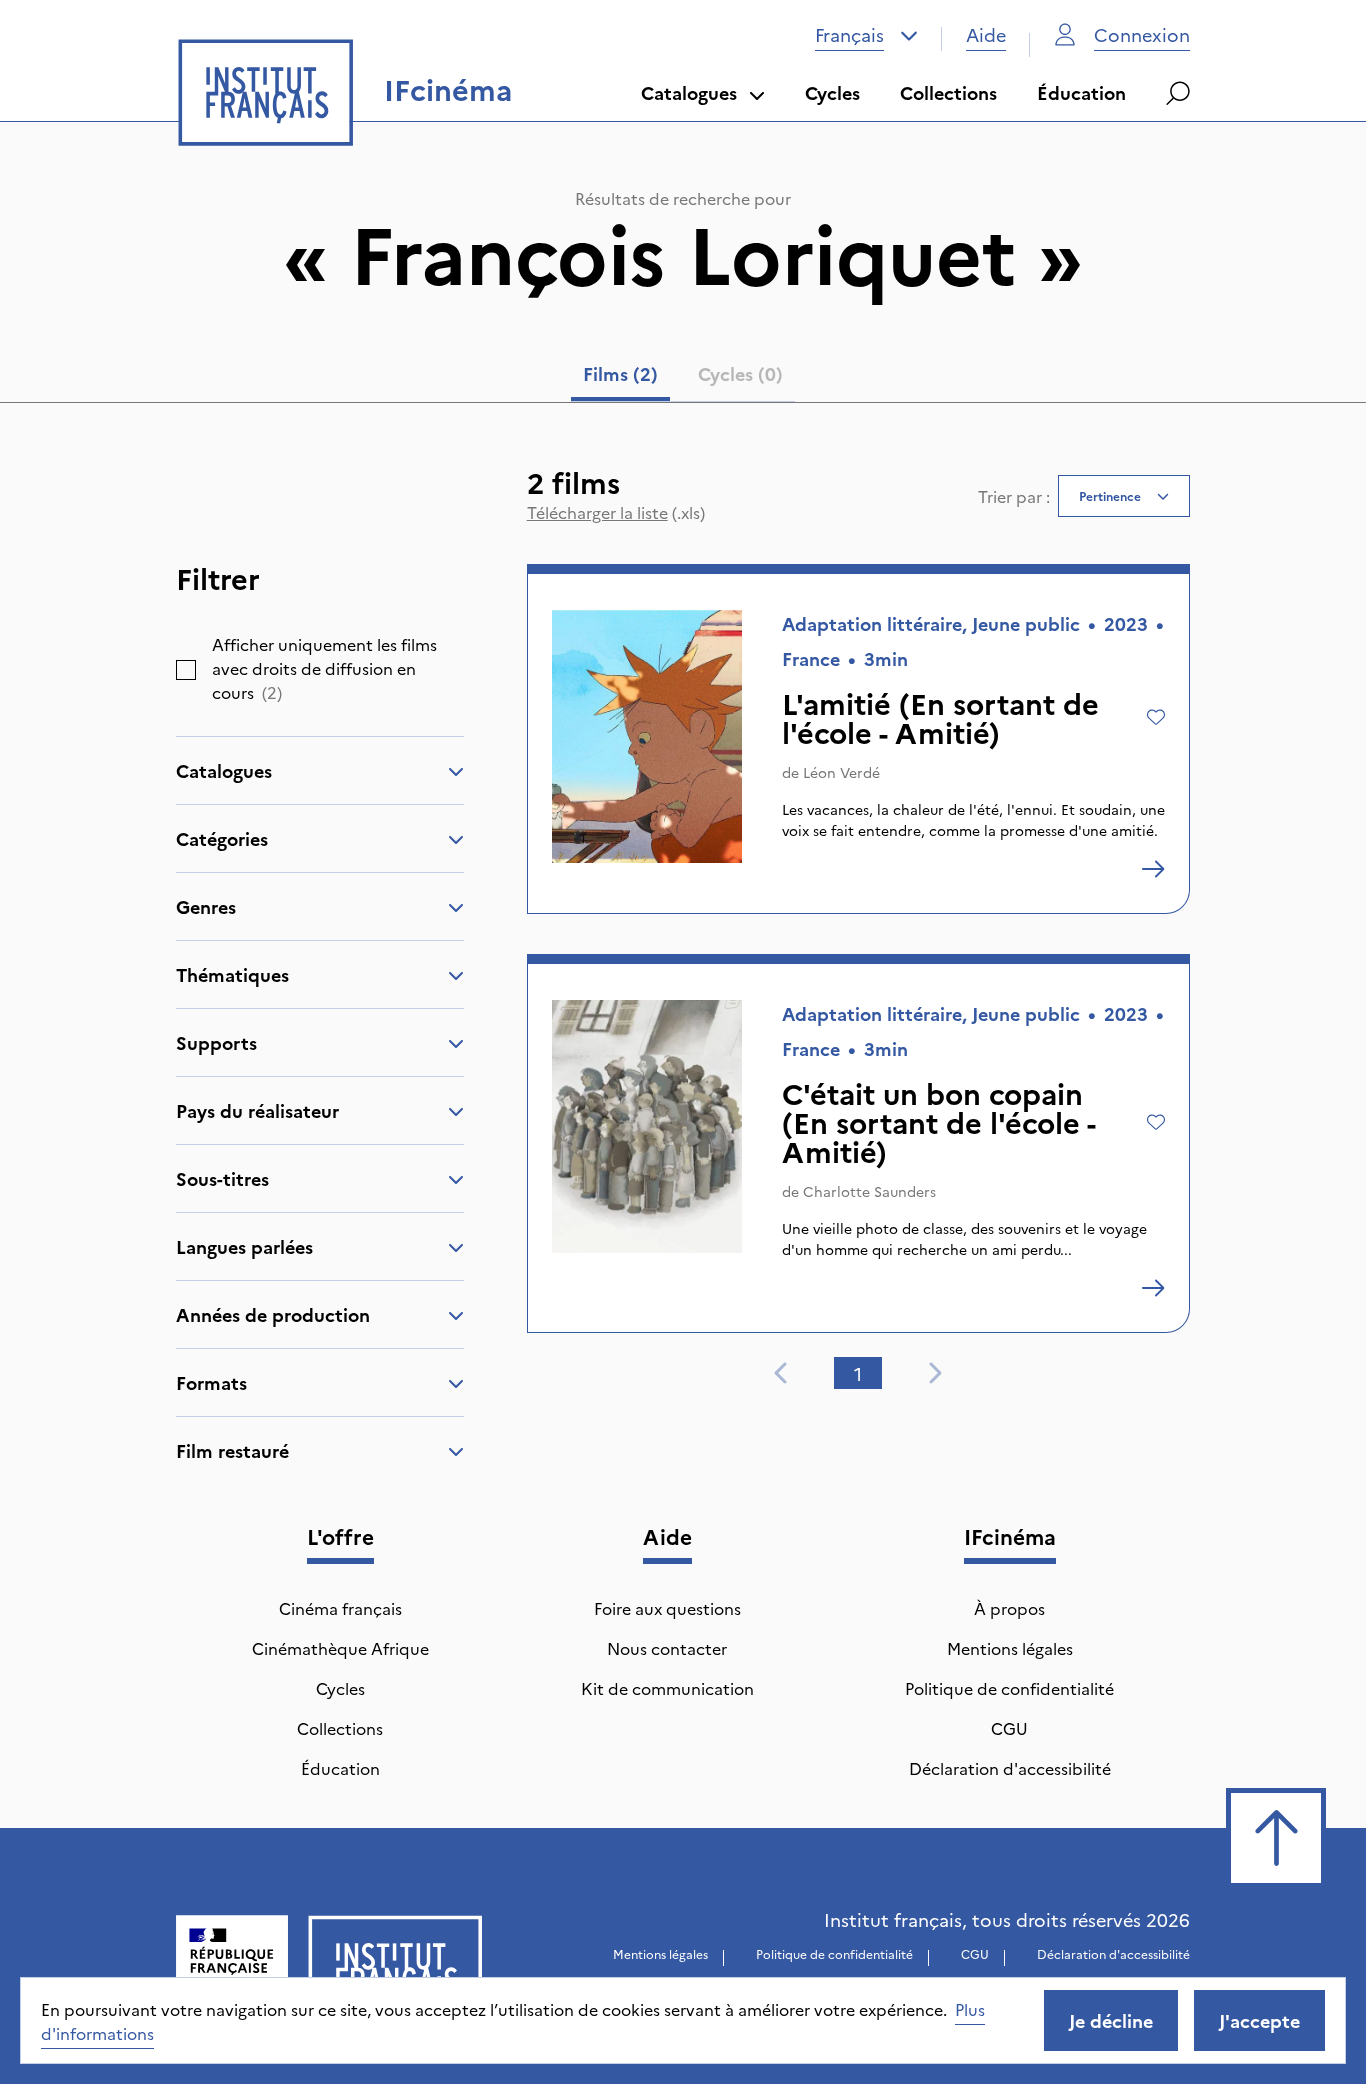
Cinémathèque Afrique (340, 1648)
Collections (948, 92)
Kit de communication (667, 1688)
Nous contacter (667, 1648)
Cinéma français (340, 1608)
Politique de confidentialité (1009, 1688)
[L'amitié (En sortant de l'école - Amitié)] (1153, 869)
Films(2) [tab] (620, 373)
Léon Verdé (841, 772)
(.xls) (616, 512)
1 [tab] (858, 1373)
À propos (1009, 1608)
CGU (1009, 1728)
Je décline (1111, 2020)
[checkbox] (186, 670)
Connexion (1142, 34)
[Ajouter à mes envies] (1156, 717)
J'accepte (1259, 2020)
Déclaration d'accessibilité (1010, 1768)
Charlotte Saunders (869, 1191)
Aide (986, 34)
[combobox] (866, 35)
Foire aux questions (667, 1608)
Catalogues (689, 92)
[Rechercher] (1178, 93)
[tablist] (683, 378)
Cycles (832, 92)
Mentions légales (1010, 1648)
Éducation (1081, 92)
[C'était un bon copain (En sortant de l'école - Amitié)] (1153, 1288)
